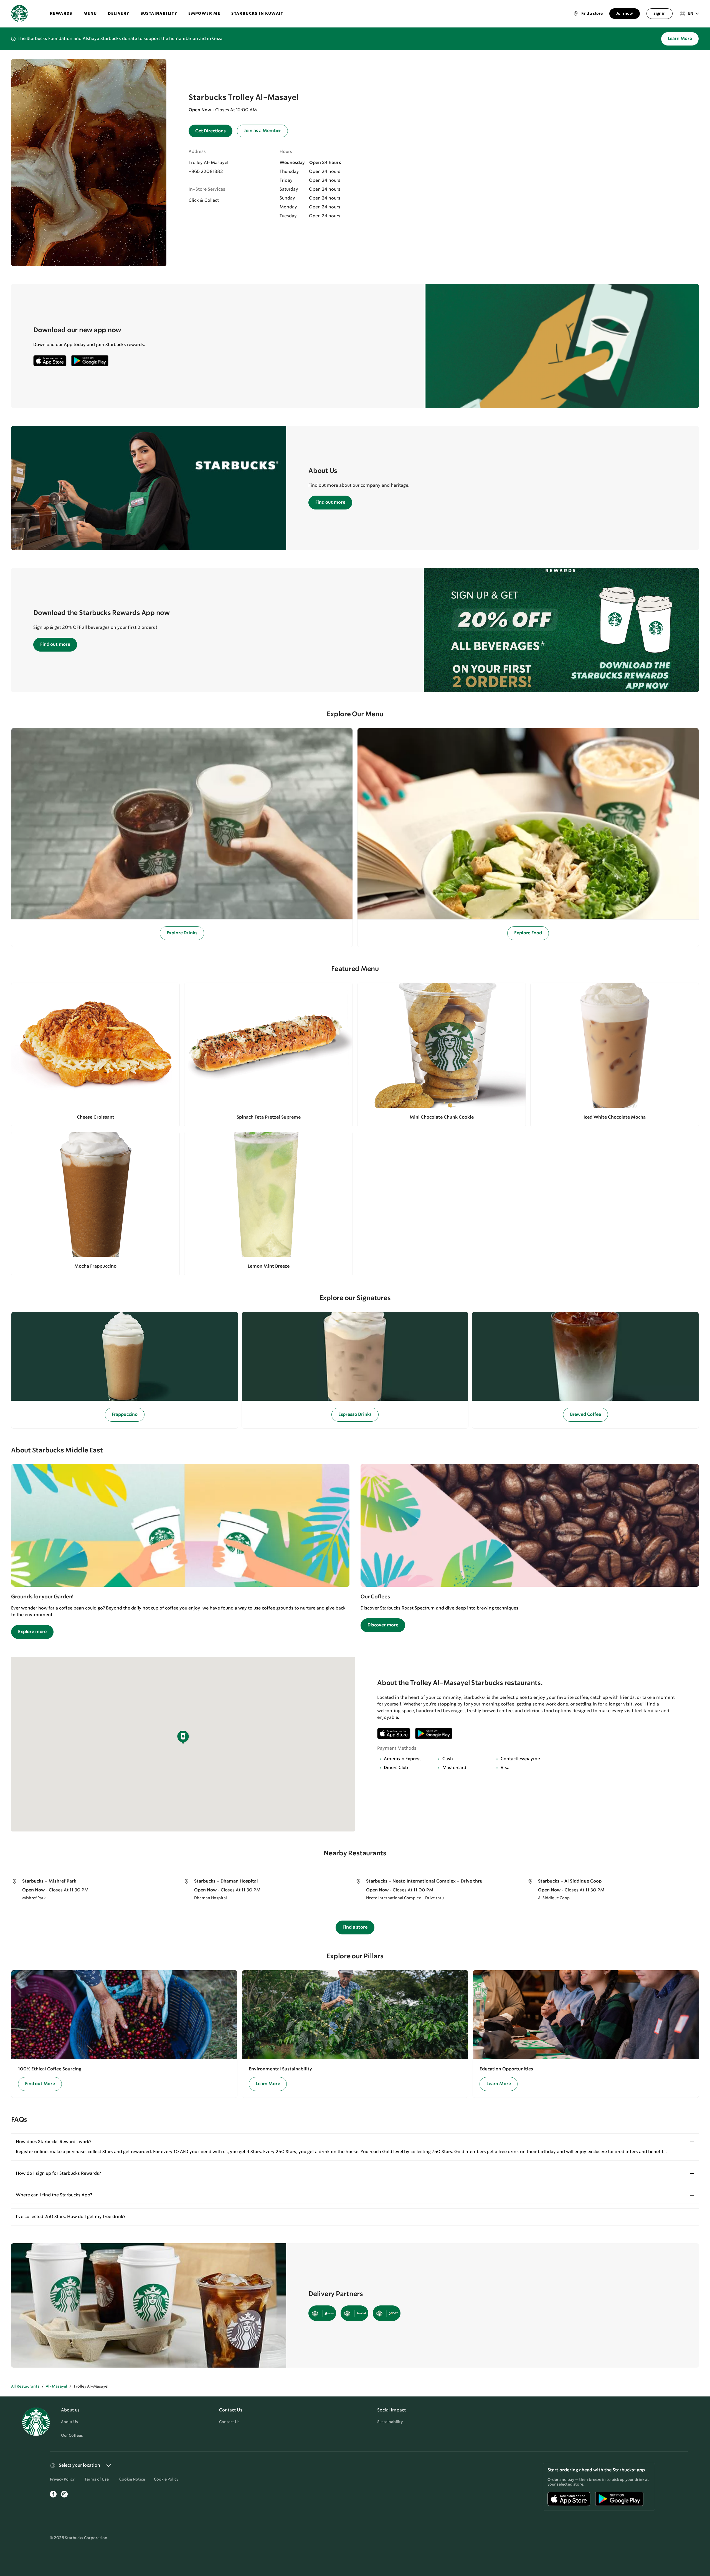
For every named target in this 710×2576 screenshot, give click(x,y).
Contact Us (229, 2422)
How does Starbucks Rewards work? (54, 2142)
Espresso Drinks (355, 1415)
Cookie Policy (166, 2479)
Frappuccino (125, 1415)
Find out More (40, 2084)
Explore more (32, 1632)
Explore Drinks (182, 933)
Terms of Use (97, 2479)
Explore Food (528, 933)
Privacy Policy (62, 2479)
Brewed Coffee (585, 1415)
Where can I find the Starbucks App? (54, 2195)
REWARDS (61, 14)
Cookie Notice (132, 2479)
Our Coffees (72, 2436)
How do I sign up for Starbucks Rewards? (58, 2173)
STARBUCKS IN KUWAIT (257, 14)
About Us (69, 2422)
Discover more (383, 1625)
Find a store (355, 1927)
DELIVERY (119, 14)
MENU (90, 14)
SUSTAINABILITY (159, 14)
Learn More (680, 39)
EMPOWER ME (204, 14)
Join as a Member (262, 131)
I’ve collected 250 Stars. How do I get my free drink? (71, 2217)
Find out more (330, 502)
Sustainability (390, 2422)
